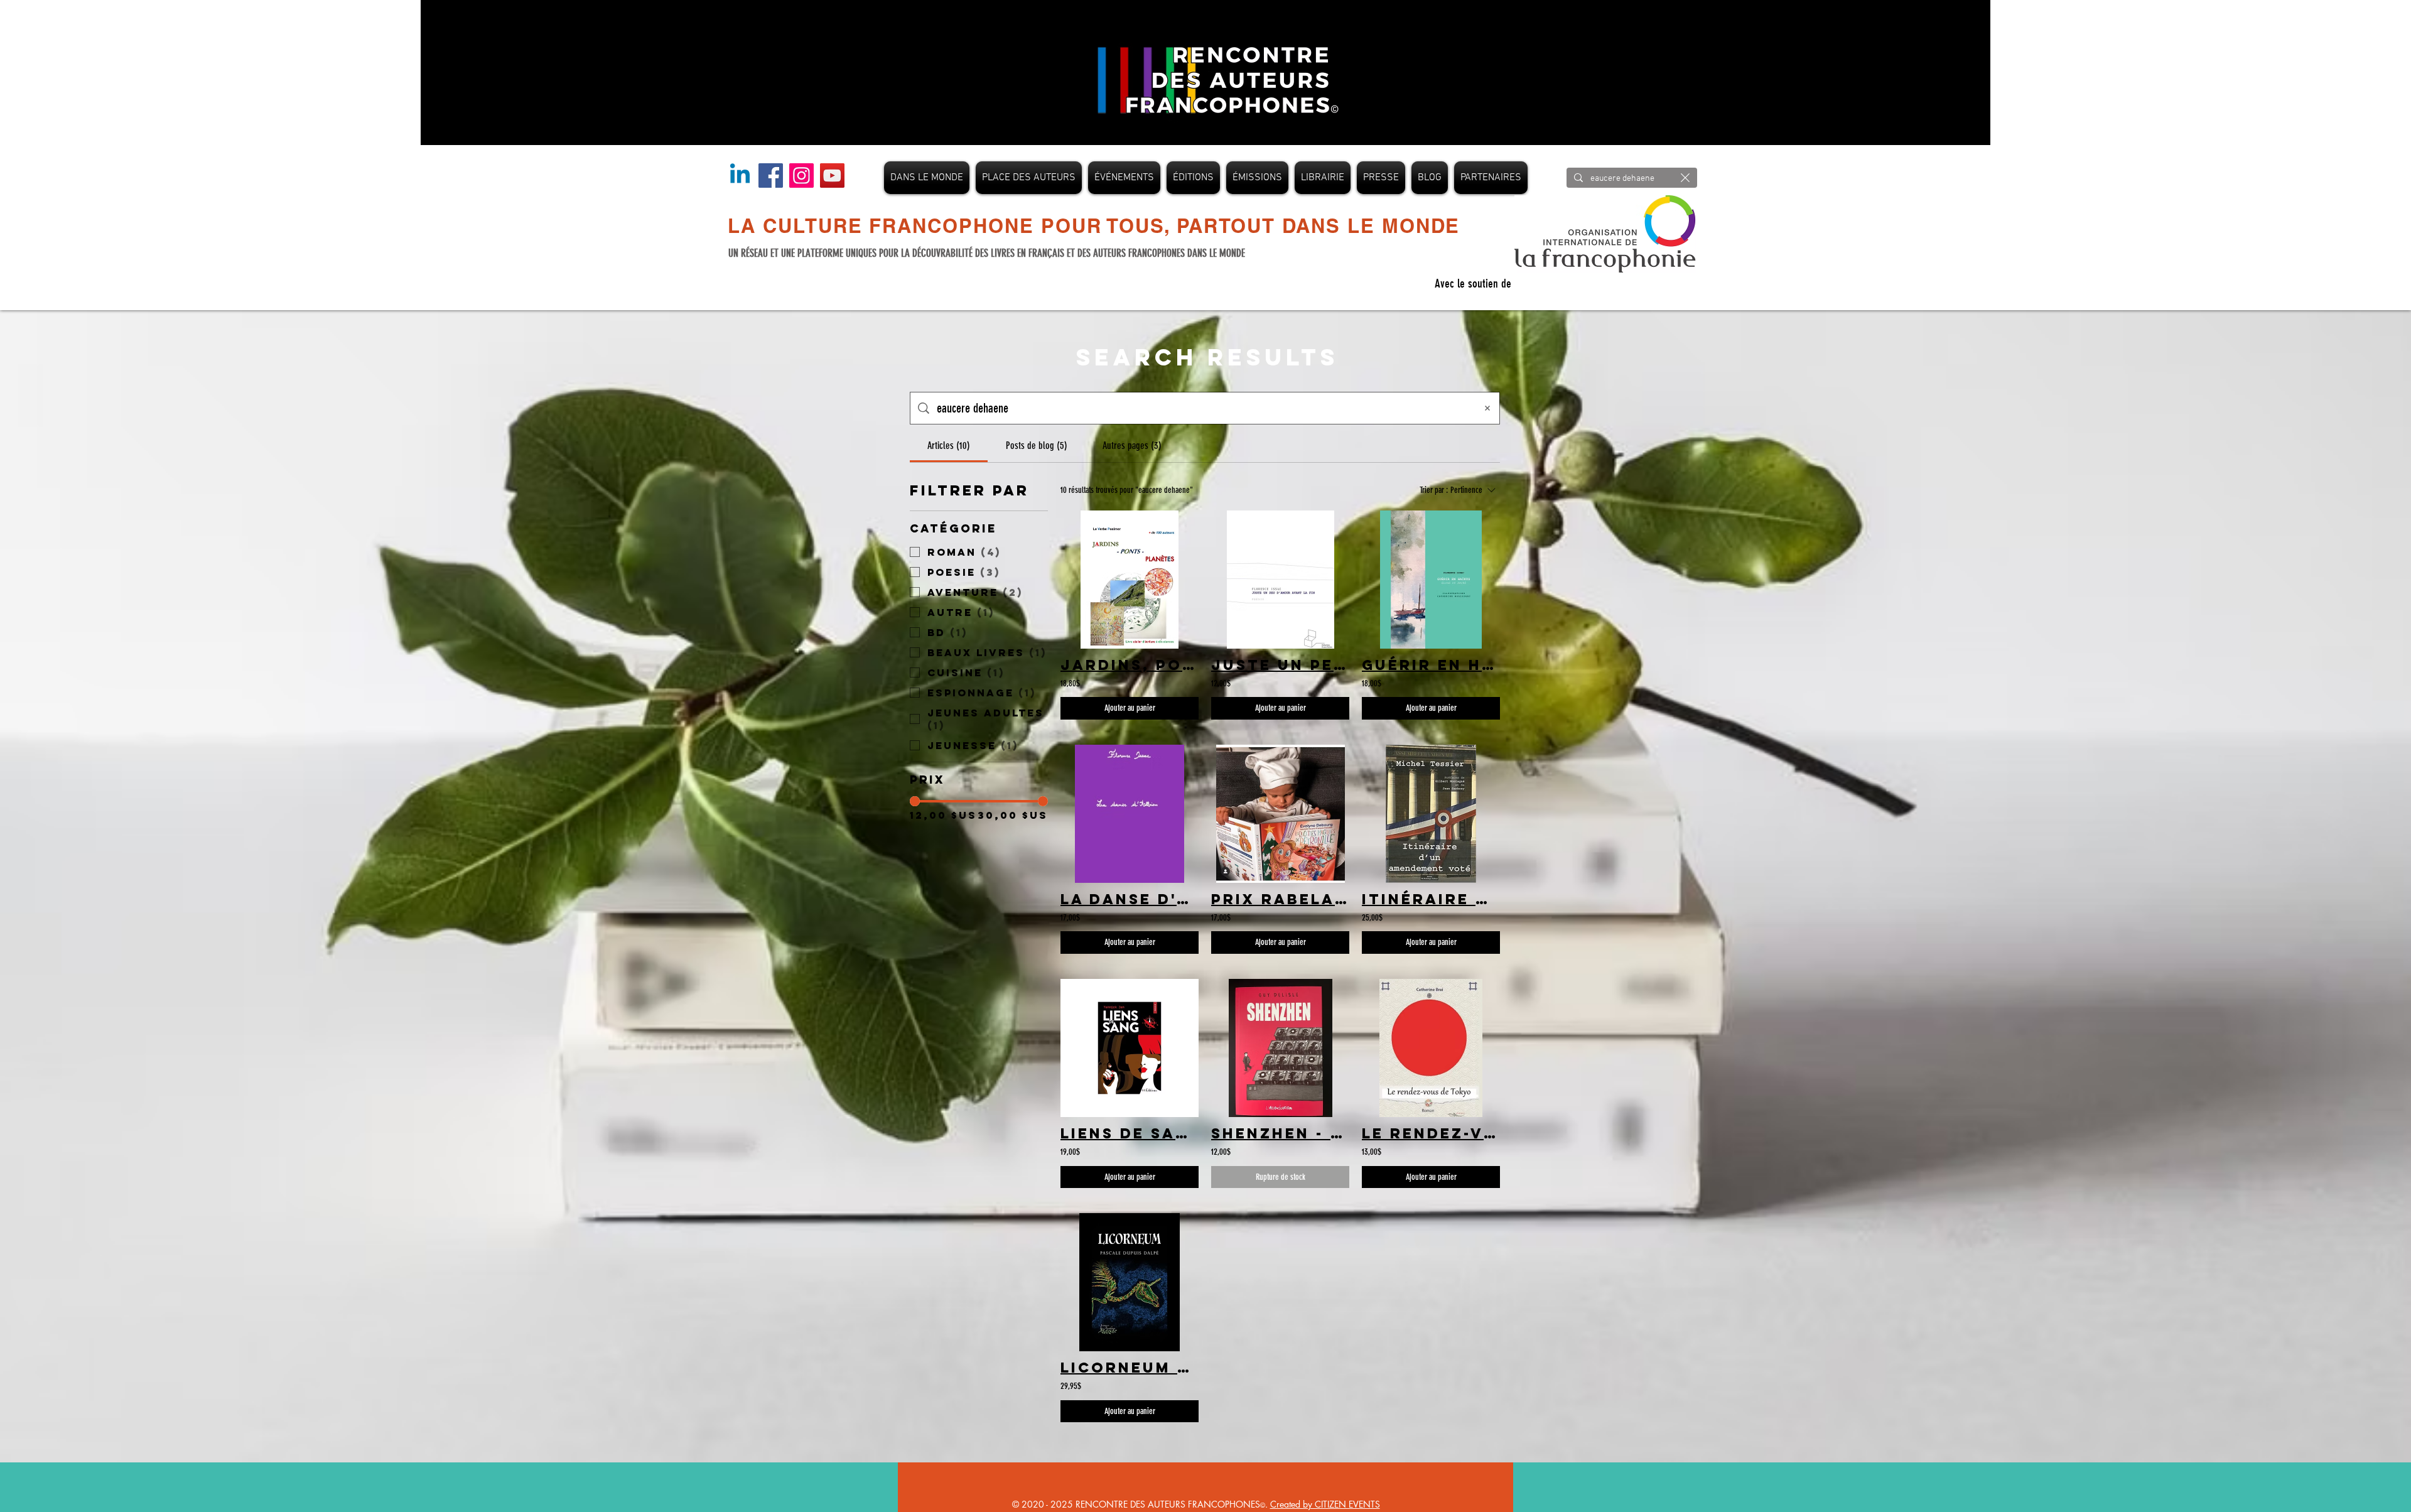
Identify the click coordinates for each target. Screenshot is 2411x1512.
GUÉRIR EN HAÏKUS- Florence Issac (1431, 665)
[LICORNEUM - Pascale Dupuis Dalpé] (1130, 1282)
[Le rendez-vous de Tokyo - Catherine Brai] (1431, 1048)
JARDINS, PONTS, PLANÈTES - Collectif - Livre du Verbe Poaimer (1130, 665)
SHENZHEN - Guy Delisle (1280, 1133)
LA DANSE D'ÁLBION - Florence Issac (1130, 899)
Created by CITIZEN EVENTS (1325, 1504)
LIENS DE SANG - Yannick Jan (1130, 1133)
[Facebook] (771, 175)
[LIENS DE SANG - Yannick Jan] (1130, 1048)
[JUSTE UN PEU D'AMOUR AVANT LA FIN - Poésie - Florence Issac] (1280, 580)
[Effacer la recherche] (1685, 178)
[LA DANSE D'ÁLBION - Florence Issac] (1130, 814)
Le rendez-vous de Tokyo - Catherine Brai (1431, 1133)
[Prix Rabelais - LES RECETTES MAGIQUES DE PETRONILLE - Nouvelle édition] (1280, 814)
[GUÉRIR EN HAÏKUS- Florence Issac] (1431, 580)
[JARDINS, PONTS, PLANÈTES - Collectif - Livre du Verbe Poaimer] (1130, 580)
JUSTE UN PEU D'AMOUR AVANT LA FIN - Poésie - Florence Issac (1280, 665)
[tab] (949, 446)
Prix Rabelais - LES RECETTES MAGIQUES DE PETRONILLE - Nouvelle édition (1280, 899)
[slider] (915, 801)
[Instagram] (801, 175)
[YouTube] (832, 175)
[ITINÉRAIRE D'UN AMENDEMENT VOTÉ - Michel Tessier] (1431, 814)
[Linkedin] (740, 175)
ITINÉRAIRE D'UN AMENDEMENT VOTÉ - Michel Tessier (1431, 899)
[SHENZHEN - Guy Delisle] (1280, 1048)
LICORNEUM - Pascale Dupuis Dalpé (1130, 1368)
